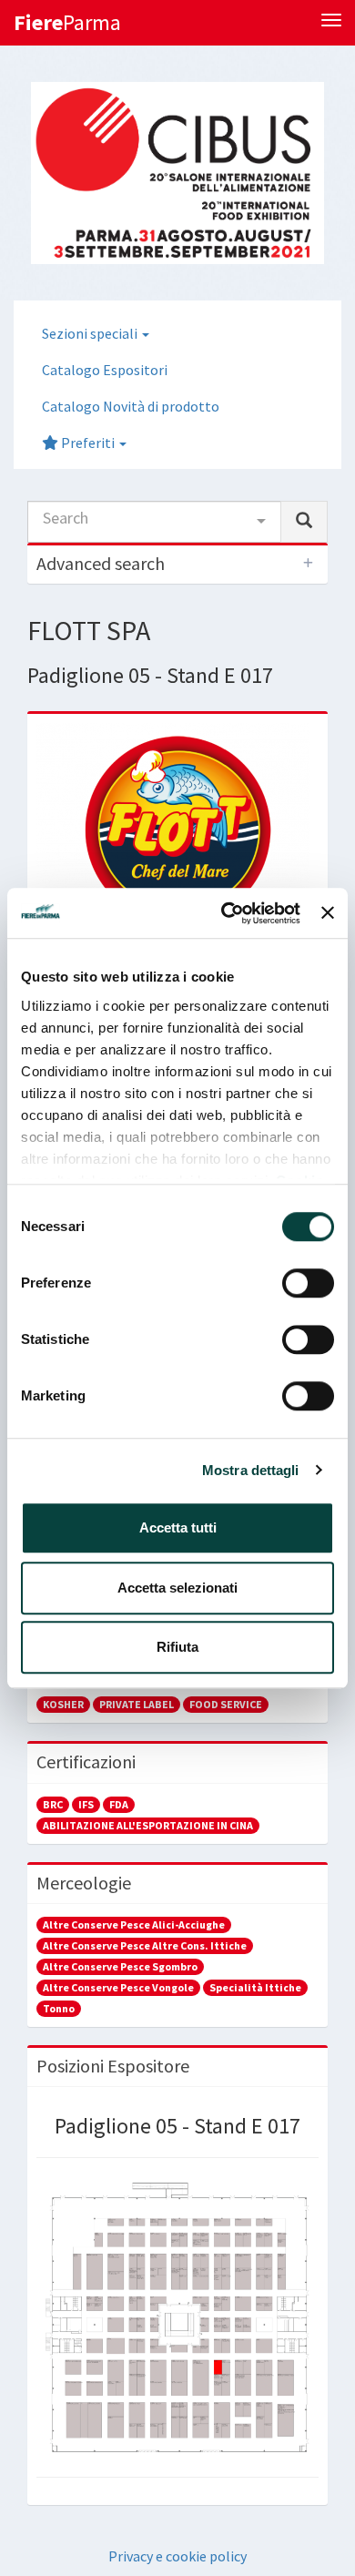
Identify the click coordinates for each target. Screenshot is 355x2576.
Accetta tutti (178, 1527)
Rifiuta (177, 1647)
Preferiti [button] (88, 443)
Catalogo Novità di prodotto (131, 406)
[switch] (308, 1283)
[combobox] (154, 522)
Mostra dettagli (251, 1470)
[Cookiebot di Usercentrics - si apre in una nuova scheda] (226, 913)
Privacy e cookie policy (177, 2556)
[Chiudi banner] (328, 913)
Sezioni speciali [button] (91, 333)
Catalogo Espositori (105, 370)
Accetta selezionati (177, 1588)
